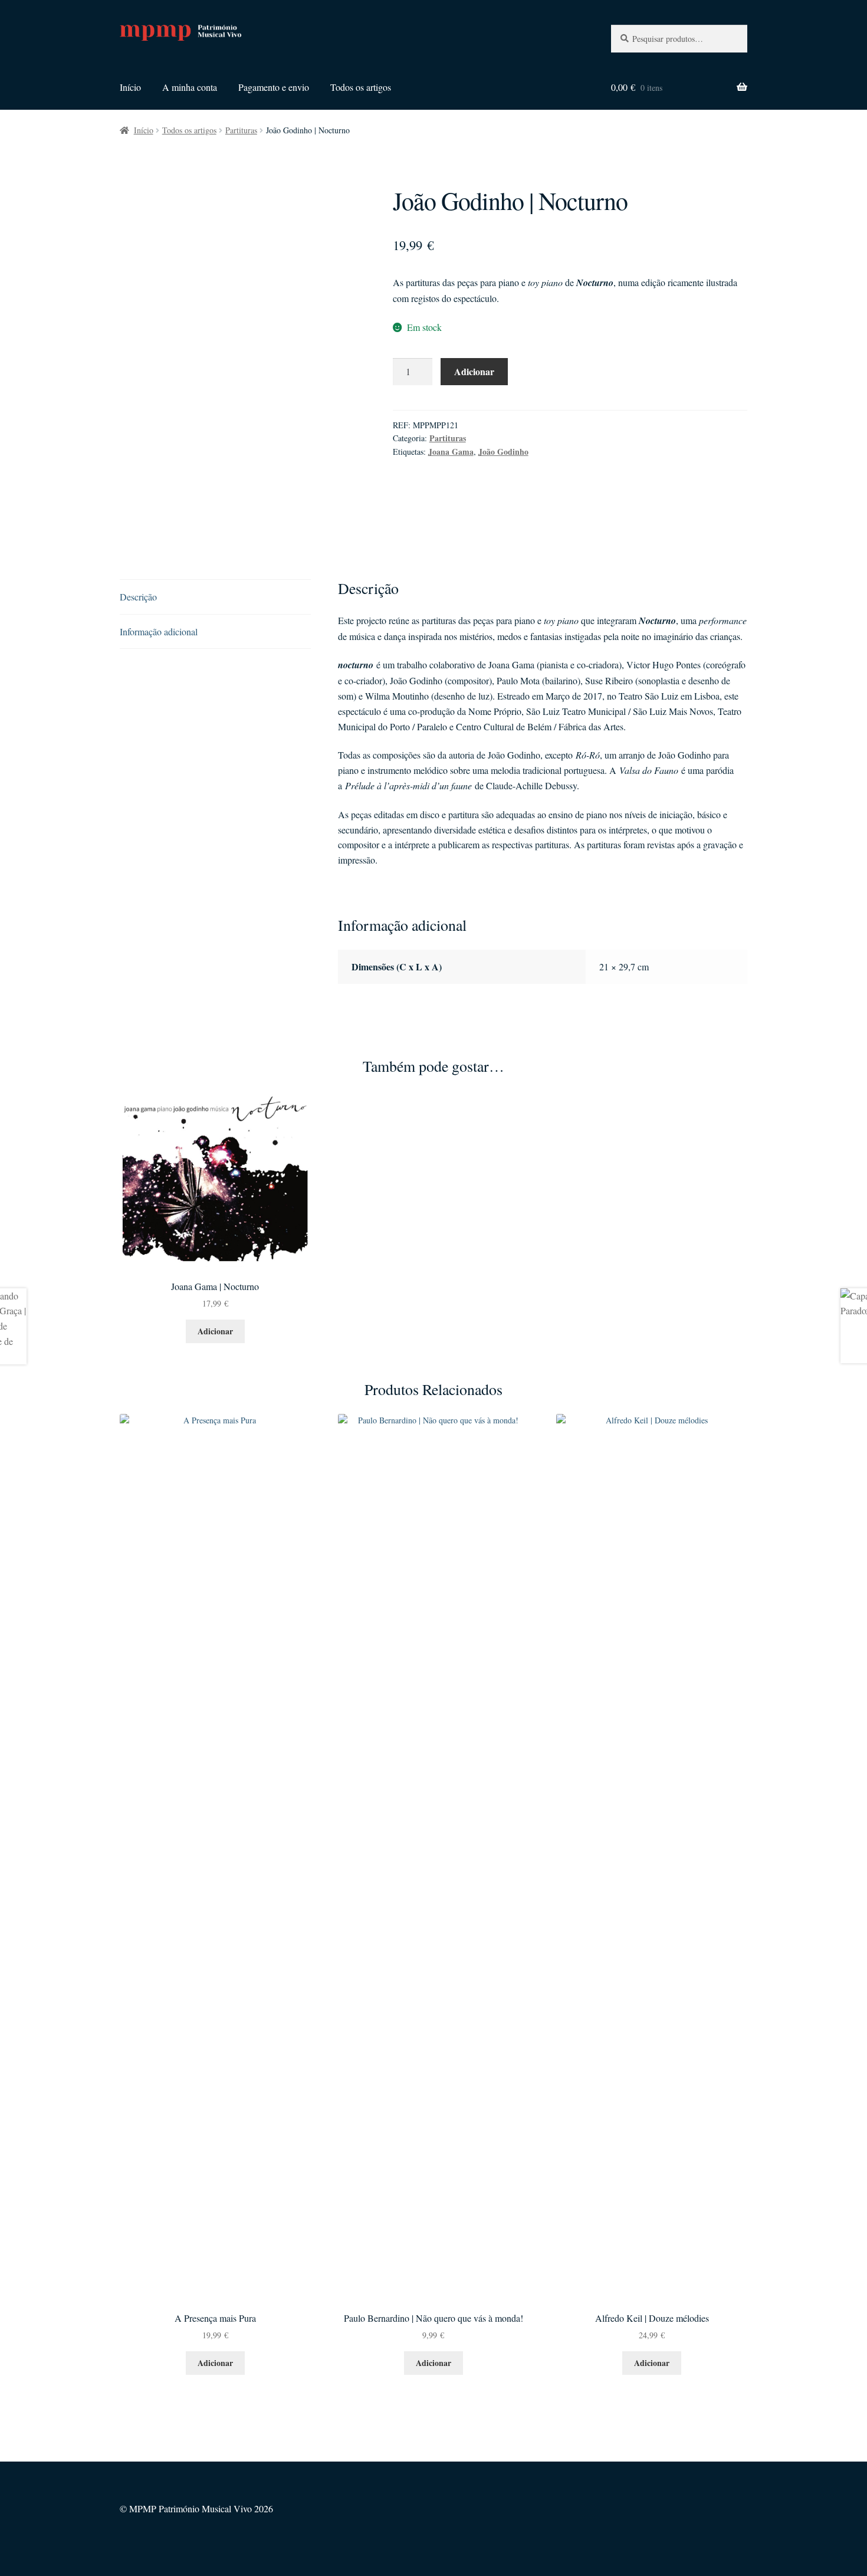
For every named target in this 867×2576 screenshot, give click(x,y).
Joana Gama (451, 452)
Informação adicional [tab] (159, 631)
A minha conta (190, 87)
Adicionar (474, 371)
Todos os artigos (361, 87)
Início (130, 87)
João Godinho (503, 452)
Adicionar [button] (215, 1331)
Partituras (241, 130)
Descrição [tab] (138, 597)
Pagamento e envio (274, 87)
